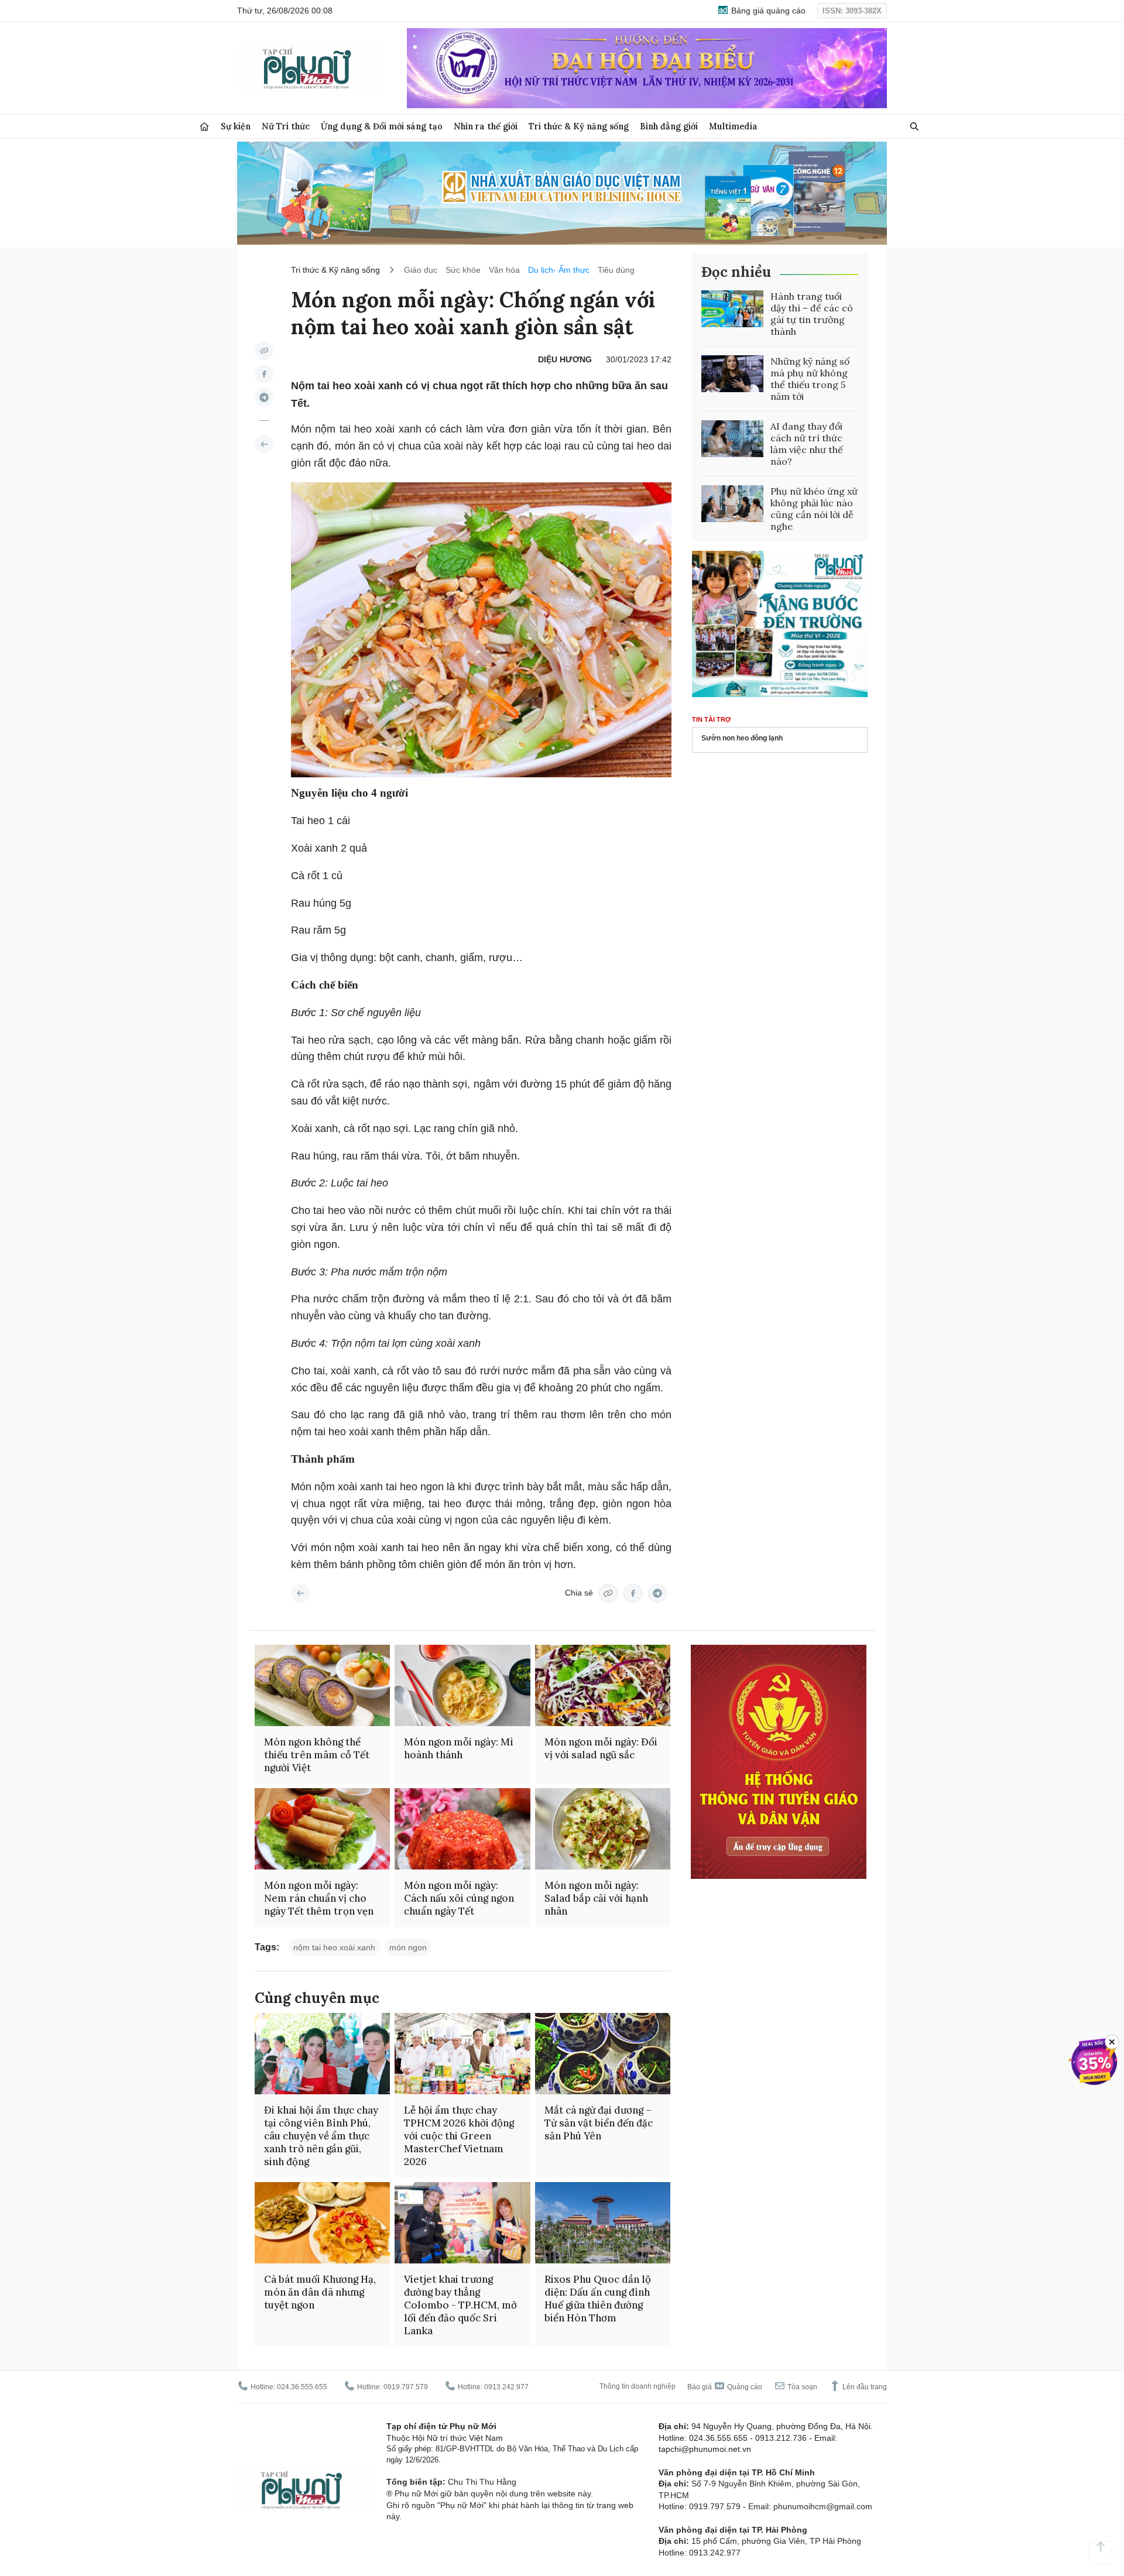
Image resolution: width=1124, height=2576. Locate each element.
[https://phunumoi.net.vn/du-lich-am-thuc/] (264, 444)
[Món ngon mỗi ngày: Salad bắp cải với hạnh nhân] (603, 1829)
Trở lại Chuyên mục (300, 1593)
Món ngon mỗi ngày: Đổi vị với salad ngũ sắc (601, 1748)
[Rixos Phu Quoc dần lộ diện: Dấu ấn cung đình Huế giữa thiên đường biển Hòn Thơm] (603, 2223)
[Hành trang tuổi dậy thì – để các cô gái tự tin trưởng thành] (732, 309)
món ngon (408, 1947)
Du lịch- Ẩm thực (559, 270)
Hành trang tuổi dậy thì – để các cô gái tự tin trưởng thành (812, 314)
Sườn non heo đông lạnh (742, 738)
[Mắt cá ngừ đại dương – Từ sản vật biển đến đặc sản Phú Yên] (603, 2054)
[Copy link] (264, 351)
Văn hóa (504, 270)
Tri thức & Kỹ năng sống (579, 126)
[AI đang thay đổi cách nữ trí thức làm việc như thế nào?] (732, 439)
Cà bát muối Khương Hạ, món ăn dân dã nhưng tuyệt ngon (320, 2292)
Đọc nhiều (736, 272)
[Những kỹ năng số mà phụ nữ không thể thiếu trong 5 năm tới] (732, 374)
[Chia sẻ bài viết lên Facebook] (264, 374)
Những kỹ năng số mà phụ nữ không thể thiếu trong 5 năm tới (810, 379)
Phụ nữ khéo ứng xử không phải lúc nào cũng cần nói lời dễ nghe (814, 509)
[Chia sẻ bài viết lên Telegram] (264, 397)
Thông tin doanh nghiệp (638, 2386)
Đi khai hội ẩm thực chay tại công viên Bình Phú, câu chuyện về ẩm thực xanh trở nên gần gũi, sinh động (321, 2136)
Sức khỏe (463, 270)
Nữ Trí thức (286, 126)
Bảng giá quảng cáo (767, 11)
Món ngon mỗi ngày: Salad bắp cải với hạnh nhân (596, 1898)
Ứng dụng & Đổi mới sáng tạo (382, 126)
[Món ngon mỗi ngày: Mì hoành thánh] (462, 1685)
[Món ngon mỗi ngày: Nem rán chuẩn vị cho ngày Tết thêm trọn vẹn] (322, 1829)
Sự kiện (236, 126)
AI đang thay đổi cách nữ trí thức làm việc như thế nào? (807, 444)
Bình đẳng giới (669, 126)
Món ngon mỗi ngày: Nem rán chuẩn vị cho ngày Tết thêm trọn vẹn (319, 1898)
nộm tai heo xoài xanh (334, 1947)
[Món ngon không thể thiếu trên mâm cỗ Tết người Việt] (322, 1685)
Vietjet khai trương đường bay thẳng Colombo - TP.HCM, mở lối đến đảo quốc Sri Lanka (460, 2305)
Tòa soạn (801, 2387)
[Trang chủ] (204, 127)
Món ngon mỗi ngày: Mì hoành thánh (459, 1748)
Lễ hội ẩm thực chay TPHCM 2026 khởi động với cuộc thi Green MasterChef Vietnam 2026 (459, 2136)
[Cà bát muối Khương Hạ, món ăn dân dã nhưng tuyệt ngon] (322, 2223)
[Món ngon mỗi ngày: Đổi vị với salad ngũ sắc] (603, 1685)
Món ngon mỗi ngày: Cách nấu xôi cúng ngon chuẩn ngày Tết (459, 1898)
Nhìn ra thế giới (486, 126)
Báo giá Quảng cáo (725, 2387)
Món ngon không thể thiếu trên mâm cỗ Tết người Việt (317, 1755)
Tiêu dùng (616, 270)
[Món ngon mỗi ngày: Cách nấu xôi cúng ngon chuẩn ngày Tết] (462, 1829)
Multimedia (733, 126)
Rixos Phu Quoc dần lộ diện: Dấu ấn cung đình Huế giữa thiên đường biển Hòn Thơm (598, 2299)
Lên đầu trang (864, 2387)
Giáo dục (421, 270)
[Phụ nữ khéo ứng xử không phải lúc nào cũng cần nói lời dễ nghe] (732, 504)
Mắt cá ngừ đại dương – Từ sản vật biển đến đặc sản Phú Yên (599, 2123)
